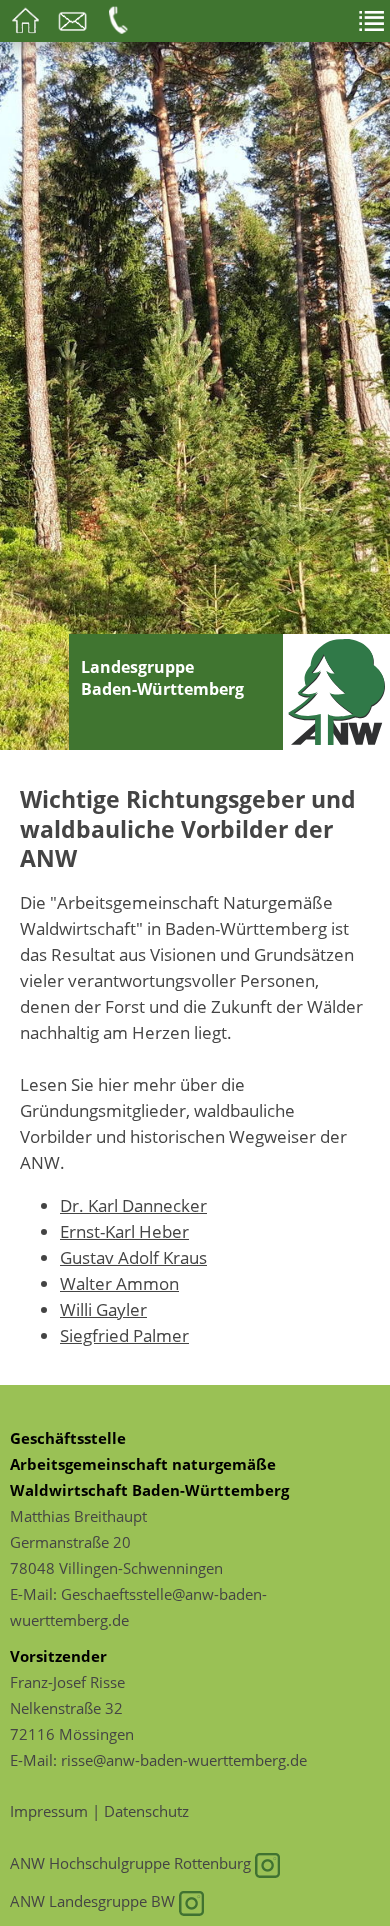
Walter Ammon (119, 1283)
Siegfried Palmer (124, 1335)
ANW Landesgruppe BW (94, 1901)
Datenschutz (146, 1811)
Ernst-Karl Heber (124, 1231)
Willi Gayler (103, 1309)
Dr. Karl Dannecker (133, 1205)
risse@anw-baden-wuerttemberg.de (184, 1760)
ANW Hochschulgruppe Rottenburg (132, 1863)
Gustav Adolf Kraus (133, 1257)
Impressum (49, 1811)
